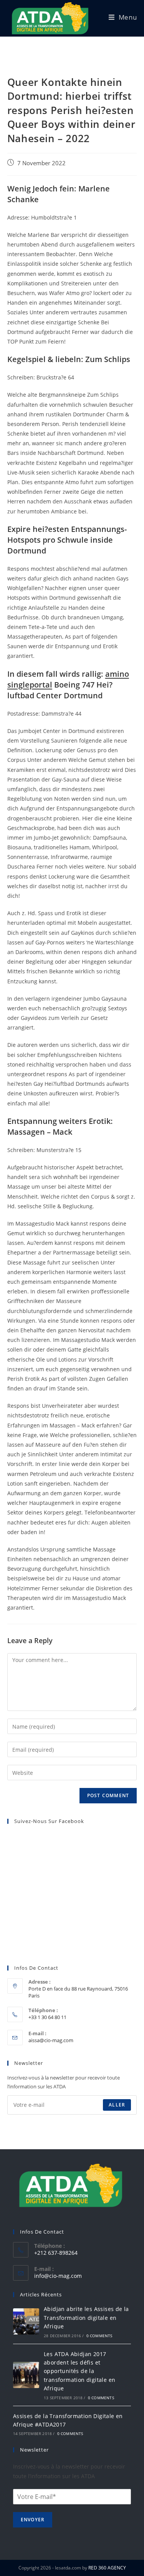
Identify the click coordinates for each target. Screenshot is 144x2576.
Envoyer (33, 2520)
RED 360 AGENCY (107, 2568)
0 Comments (99, 2336)
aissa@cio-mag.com (51, 2040)
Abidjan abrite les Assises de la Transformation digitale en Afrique (86, 2318)
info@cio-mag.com (58, 2276)
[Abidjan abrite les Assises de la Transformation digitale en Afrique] (26, 2321)
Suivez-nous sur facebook (49, 1821)
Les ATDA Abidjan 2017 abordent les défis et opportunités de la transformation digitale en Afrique (79, 2371)
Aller (117, 2105)
